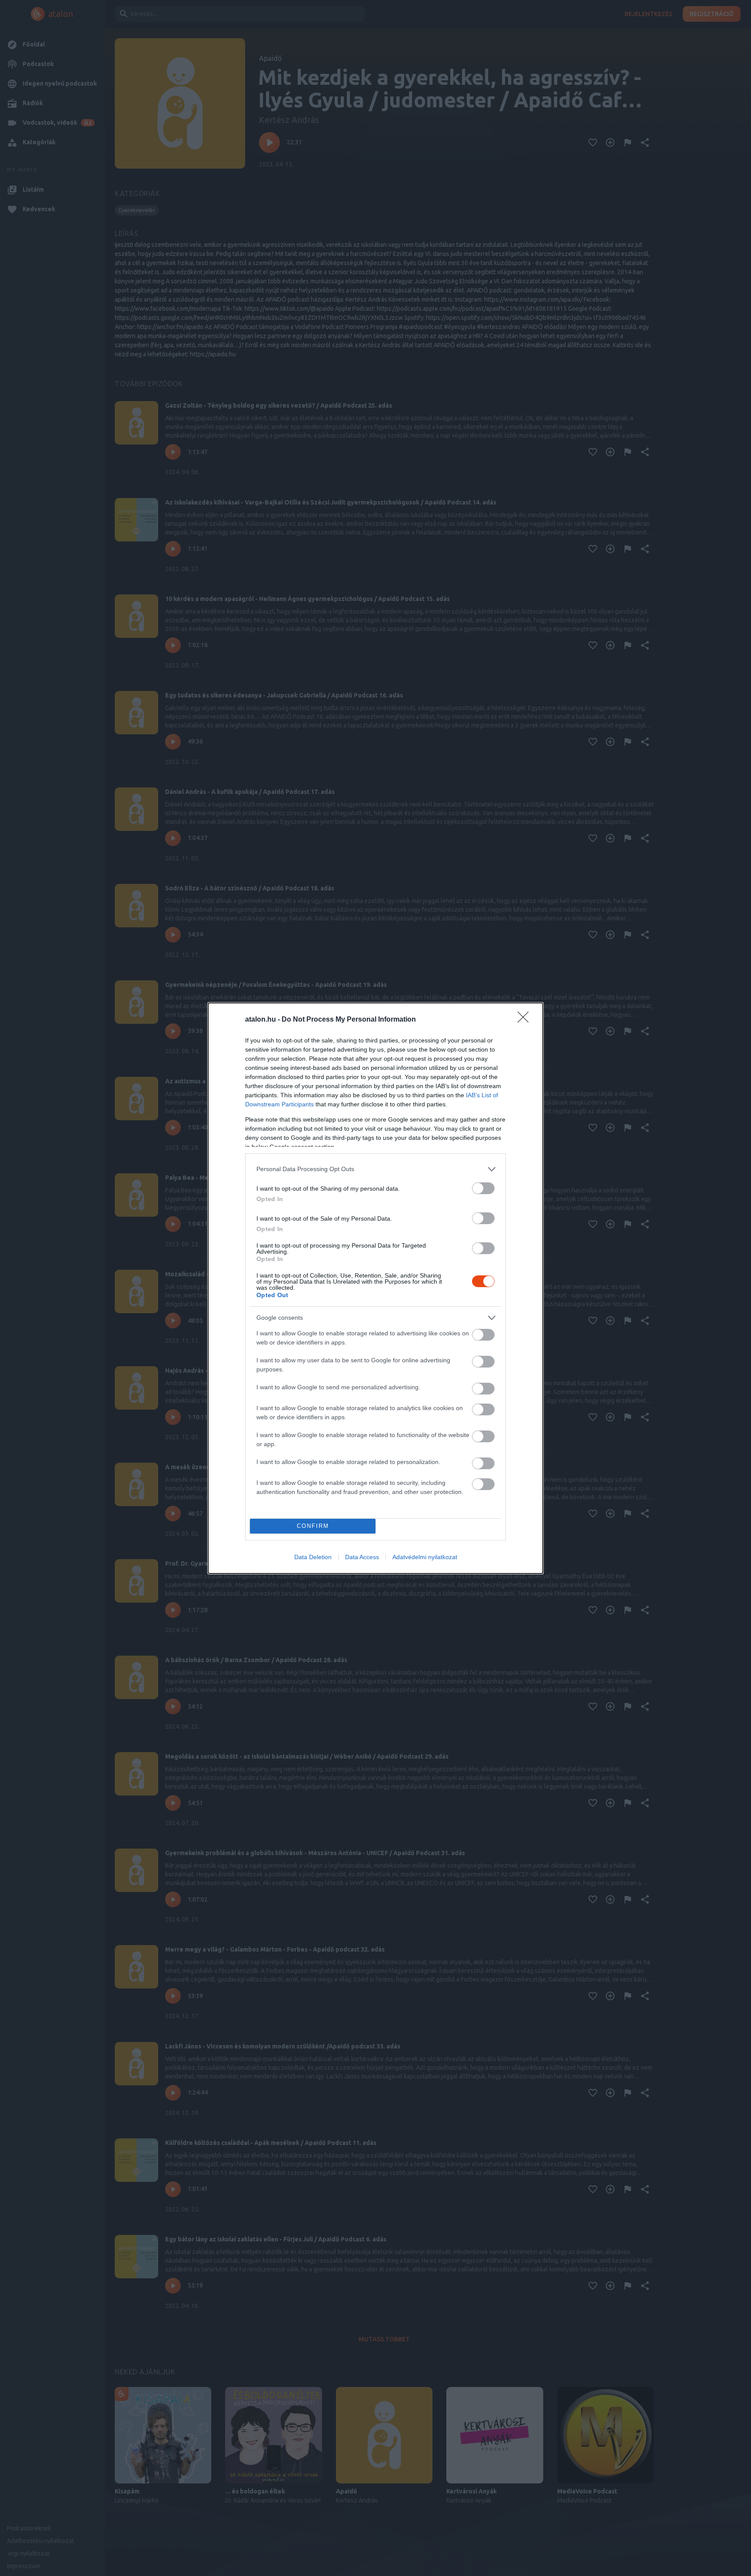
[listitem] (375, 1169)
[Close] (526, 1020)
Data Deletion (313, 1557)
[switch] (483, 1188)
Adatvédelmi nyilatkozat (425, 1557)
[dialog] (375, 1288)
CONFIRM (313, 1526)
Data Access (362, 1557)
